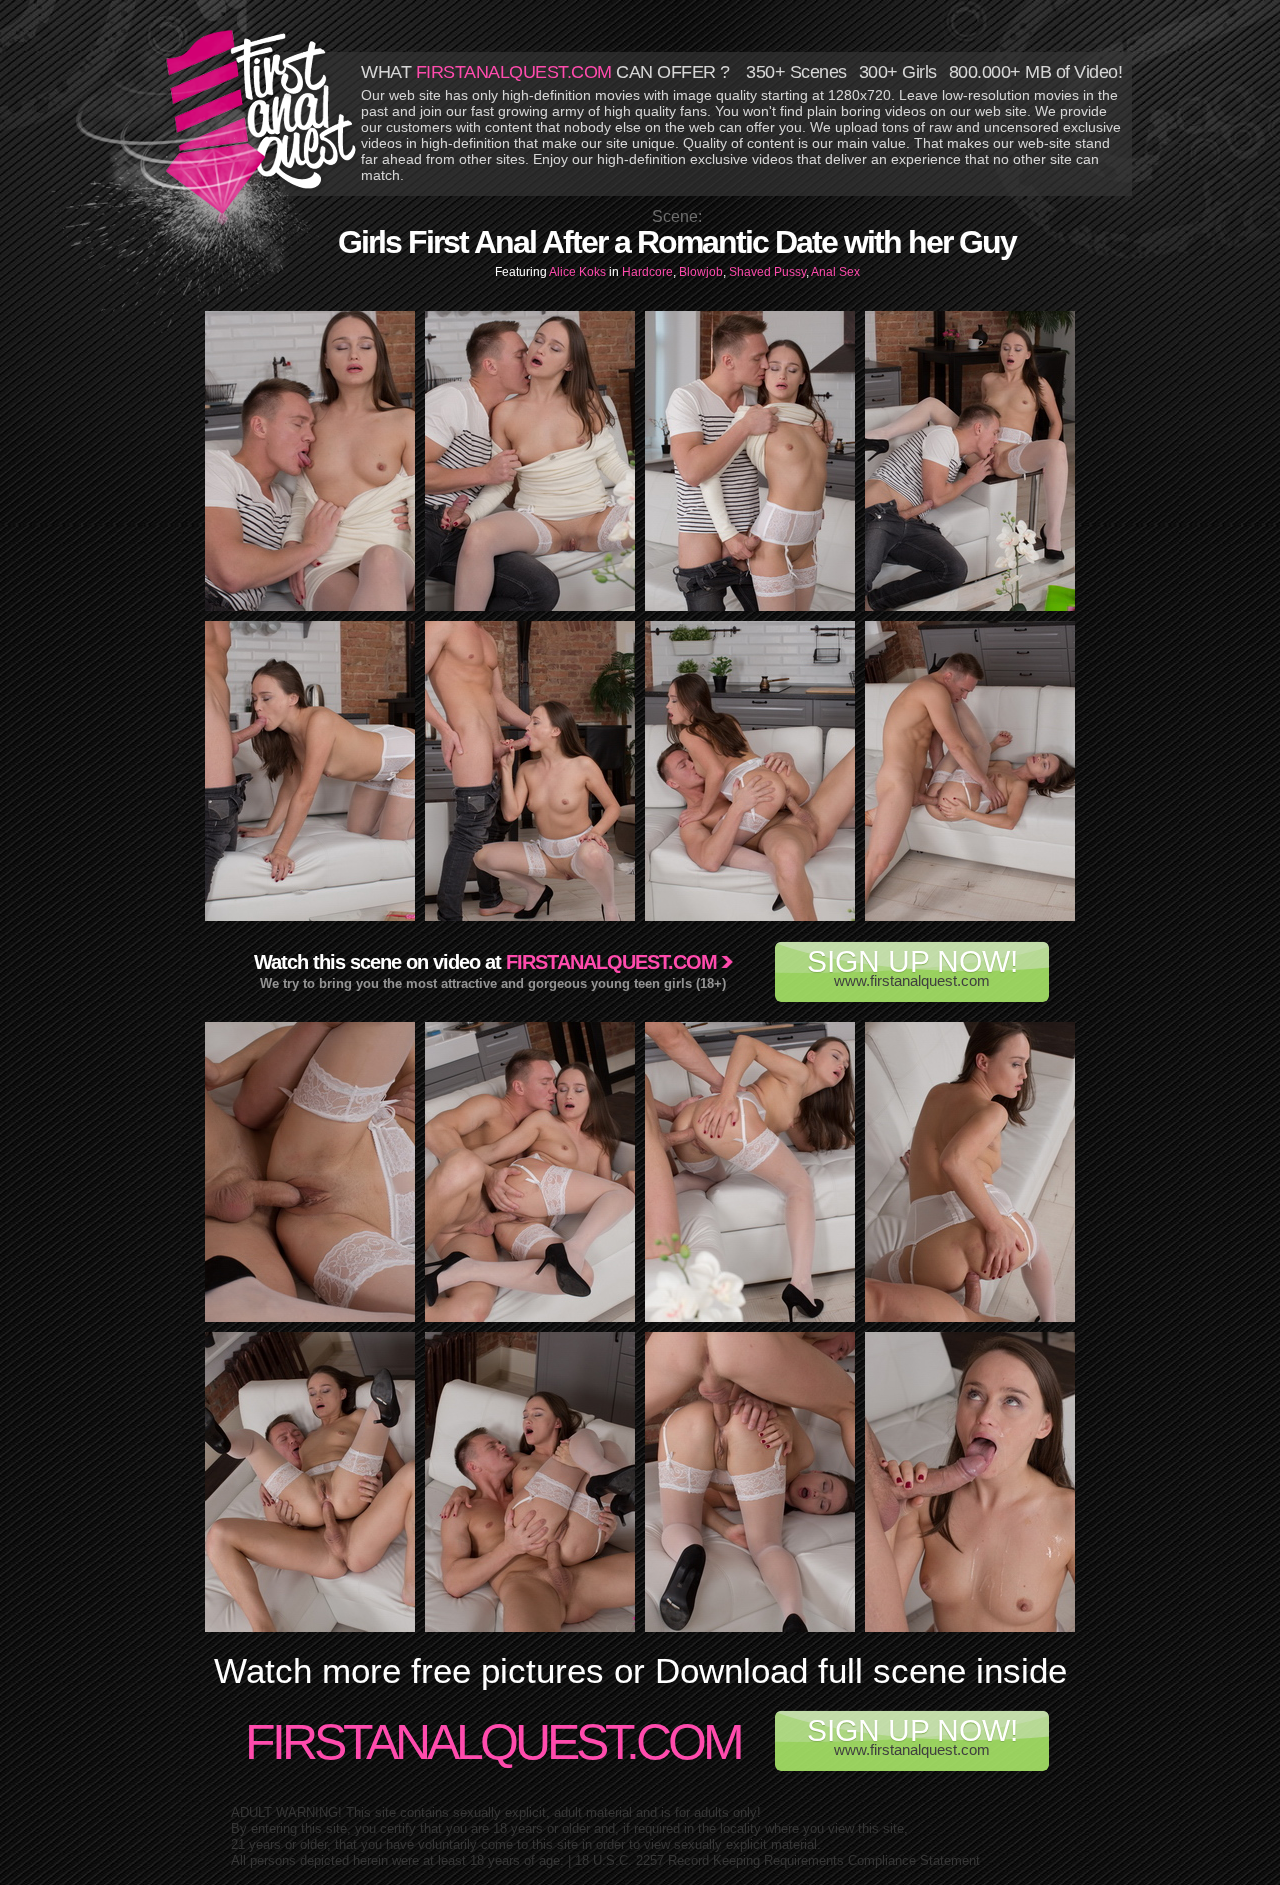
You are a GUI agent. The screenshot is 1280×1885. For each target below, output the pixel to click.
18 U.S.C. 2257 (619, 1860)
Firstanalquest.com (611, 962)
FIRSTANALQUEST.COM (514, 72)
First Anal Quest (262, 122)
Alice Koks (579, 272)
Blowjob (701, 272)
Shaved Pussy (767, 272)
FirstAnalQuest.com (493, 1742)
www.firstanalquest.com (912, 967)
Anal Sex (835, 272)
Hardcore (647, 272)
